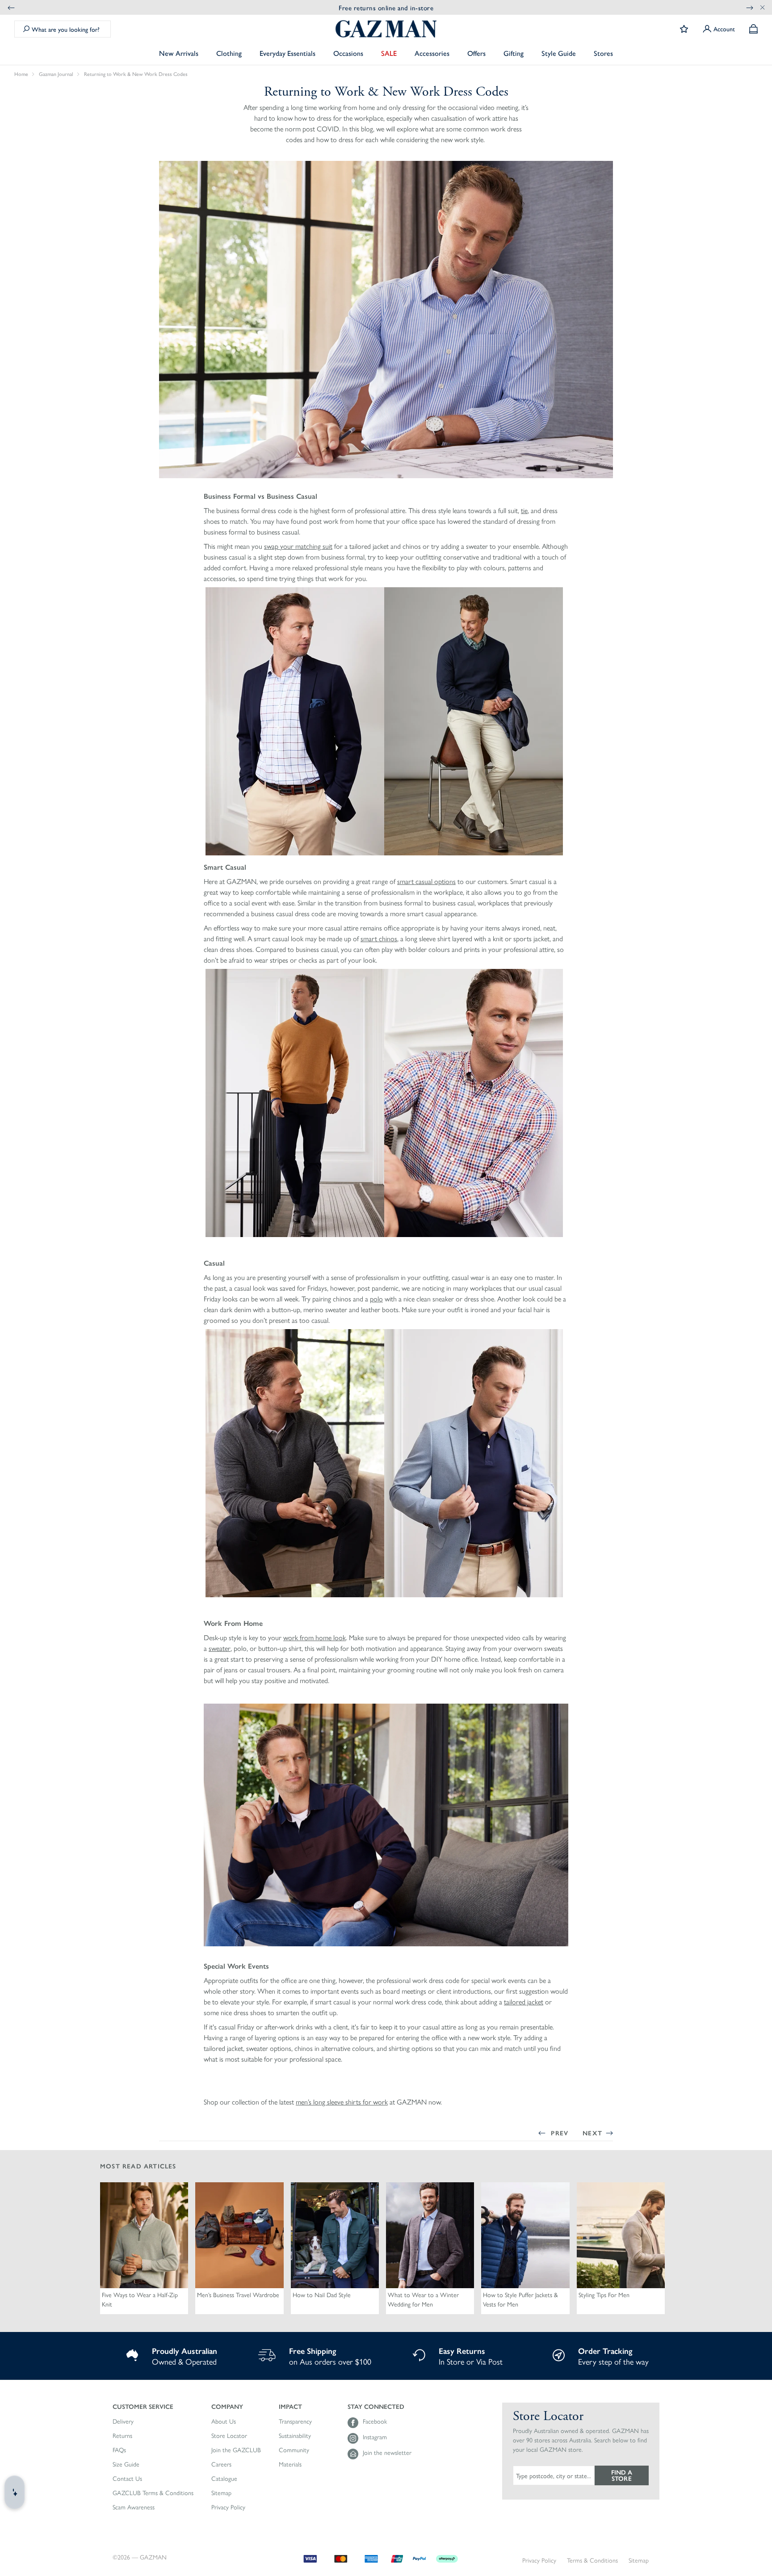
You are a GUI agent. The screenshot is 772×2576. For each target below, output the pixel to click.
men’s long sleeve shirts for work (342, 2102)
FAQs (119, 2450)
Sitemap (221, 2493)
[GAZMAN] (386, 29)
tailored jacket (524, 2001)
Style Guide (559, 53)
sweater (220, 1648)
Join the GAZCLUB (236, 2450)
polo (376, 1299)
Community (294, 2450)
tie (524, 510)
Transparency (295, 2421)
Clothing (229, 53)
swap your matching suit (298, 546)
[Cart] (753, 29)
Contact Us (127, 2479)
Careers (221, 2464)
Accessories (432, 53)
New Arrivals (179, 53)
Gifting (514, 53)
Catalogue (224, 2479)
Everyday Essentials (287, 53)
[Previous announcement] (11, 7)
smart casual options (426, 881)
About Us (224, 2421)
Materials (290, 2464)
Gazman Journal (56, 74)
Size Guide (126, 2464)
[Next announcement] (750, 7)
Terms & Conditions (592, 2560)
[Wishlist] (684, 29)
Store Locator (229, 2436)
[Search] (26, 29)
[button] (153, 2406)
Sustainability (295, 2436)
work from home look (315, 1637)
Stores (603, 53)
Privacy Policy (228, 2507)
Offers (476, 53)
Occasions (348, 53)
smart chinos (379, 938)
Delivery (123, 2421)
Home (21, 74)
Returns (122, 2436)
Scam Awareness (134, 2507)
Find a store (622, 2475)
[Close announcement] (763, 7)
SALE (389, 53)
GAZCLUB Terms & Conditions (153, 2493)
